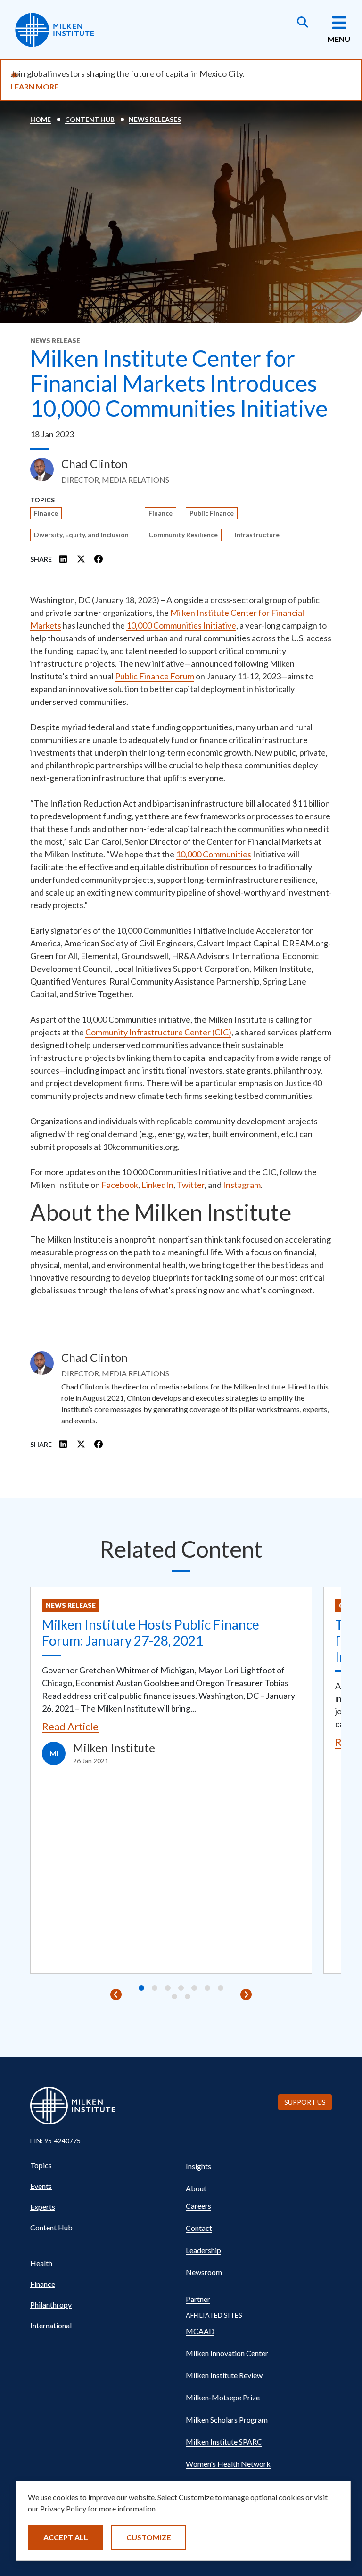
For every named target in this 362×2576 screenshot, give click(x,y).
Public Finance (212, 513)
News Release (71, 1605)
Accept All (66, 2537)
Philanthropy (51, 2305)
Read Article (70, 1726)
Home (41, 119)
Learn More (34, 86)
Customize (149, 2537)
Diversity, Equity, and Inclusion (81, 535)
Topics (41, 2165)
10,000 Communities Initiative (181, 625)
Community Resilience (183, 535)
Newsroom (204, 2272)
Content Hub (90, 119)
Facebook (120, 1185)
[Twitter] (81, 559)
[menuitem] (103, 2165)
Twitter (191, 1185)
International (51, 2325)
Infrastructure (257, 535)
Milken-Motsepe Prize (223, 2397)
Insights (198, 2166)
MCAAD (200, 2331)
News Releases (155, 119)
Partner (198, 2299)
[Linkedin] (64, 559)
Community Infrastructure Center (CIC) (158, 1032)
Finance (46, 513)
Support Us (305, 2102)
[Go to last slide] (116, 1995)
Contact (199, 2228)
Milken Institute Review (224, 2375)
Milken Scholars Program (227, 2419)
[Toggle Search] (303, 23)
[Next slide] (246, 1995)
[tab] (141, 1988)
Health (41, 2263)
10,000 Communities (214, 854)
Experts (43, 2207)
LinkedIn (157, 1185)
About (196, 2188)
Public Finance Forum (155, 676)
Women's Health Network (228, 2464)
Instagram (242, 1185)
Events (41, 2186)
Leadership (203, 2250)
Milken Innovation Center (227, 2353)
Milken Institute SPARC (224, 2442)
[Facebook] (99, 559)
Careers (198, 2206)
